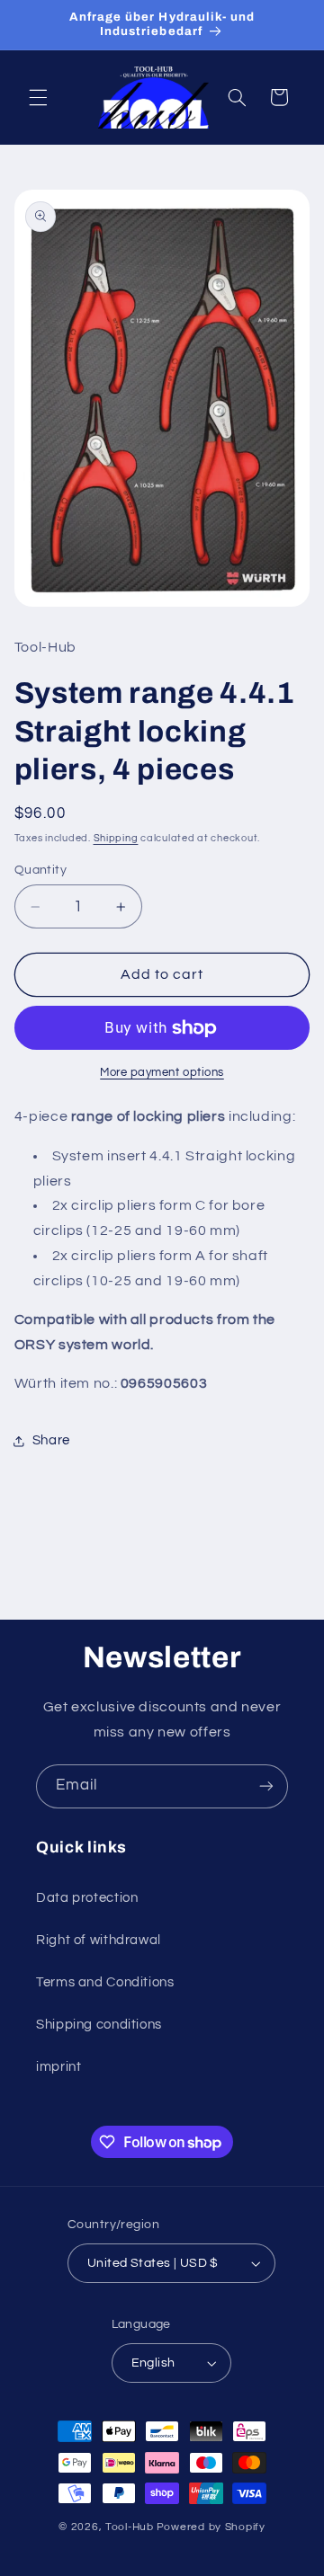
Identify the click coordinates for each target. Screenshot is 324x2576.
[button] (38, 97)
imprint (58, 2067)
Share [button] (51, 1440)
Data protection (87, 1898)
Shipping (116, 838)
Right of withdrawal (99, 1940)
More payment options (162, 1073)
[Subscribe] (266, 1786)
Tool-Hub (130, 2527)
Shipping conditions (99, 2025)
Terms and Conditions (105, 1982)
